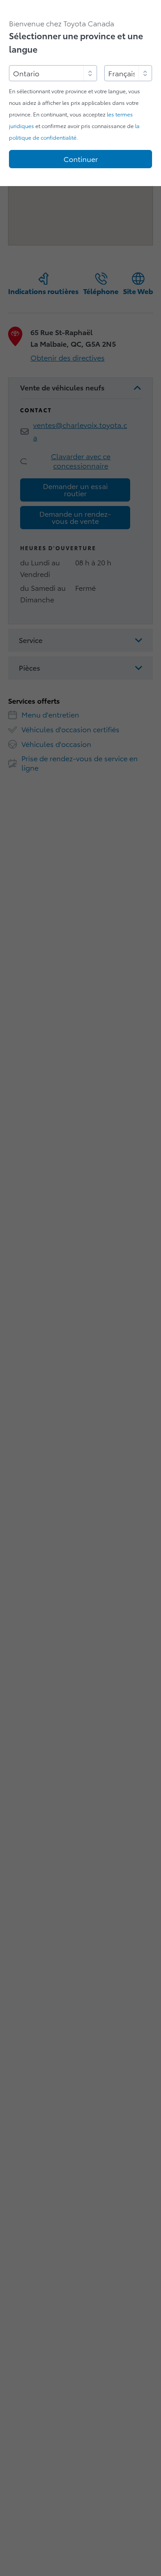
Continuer (81, 159)
